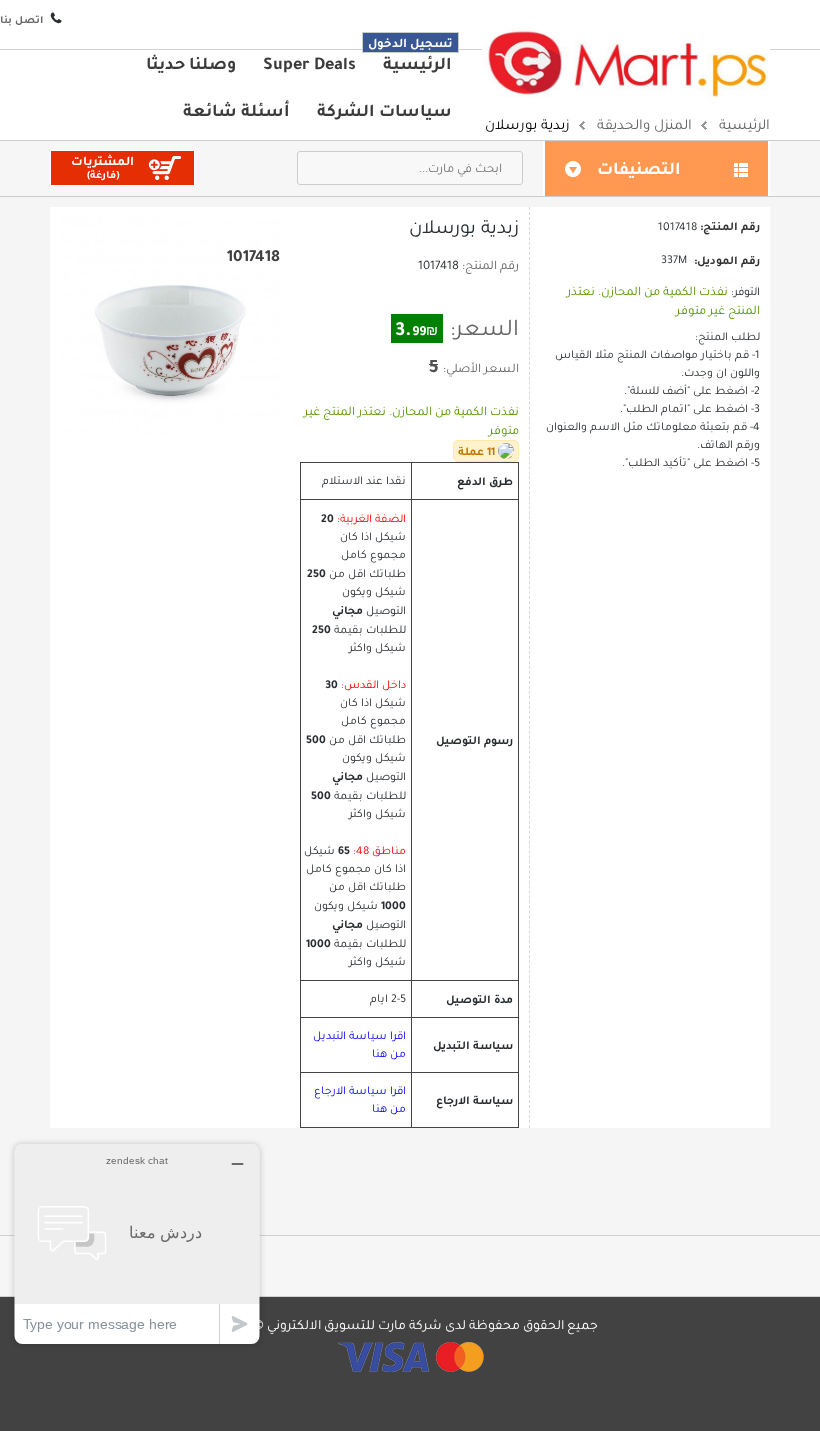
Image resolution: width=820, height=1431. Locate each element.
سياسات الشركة (384, 110)
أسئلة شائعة (236, 110)
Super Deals (309, 63)
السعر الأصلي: (481, 368)
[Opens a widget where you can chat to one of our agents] (137, 1243)
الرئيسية (417, 63)
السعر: (484, 328)
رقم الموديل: (727, 260)
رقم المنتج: (490, 265)
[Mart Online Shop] (626, 62)
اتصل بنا (21, 19)
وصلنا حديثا (191, 63)
